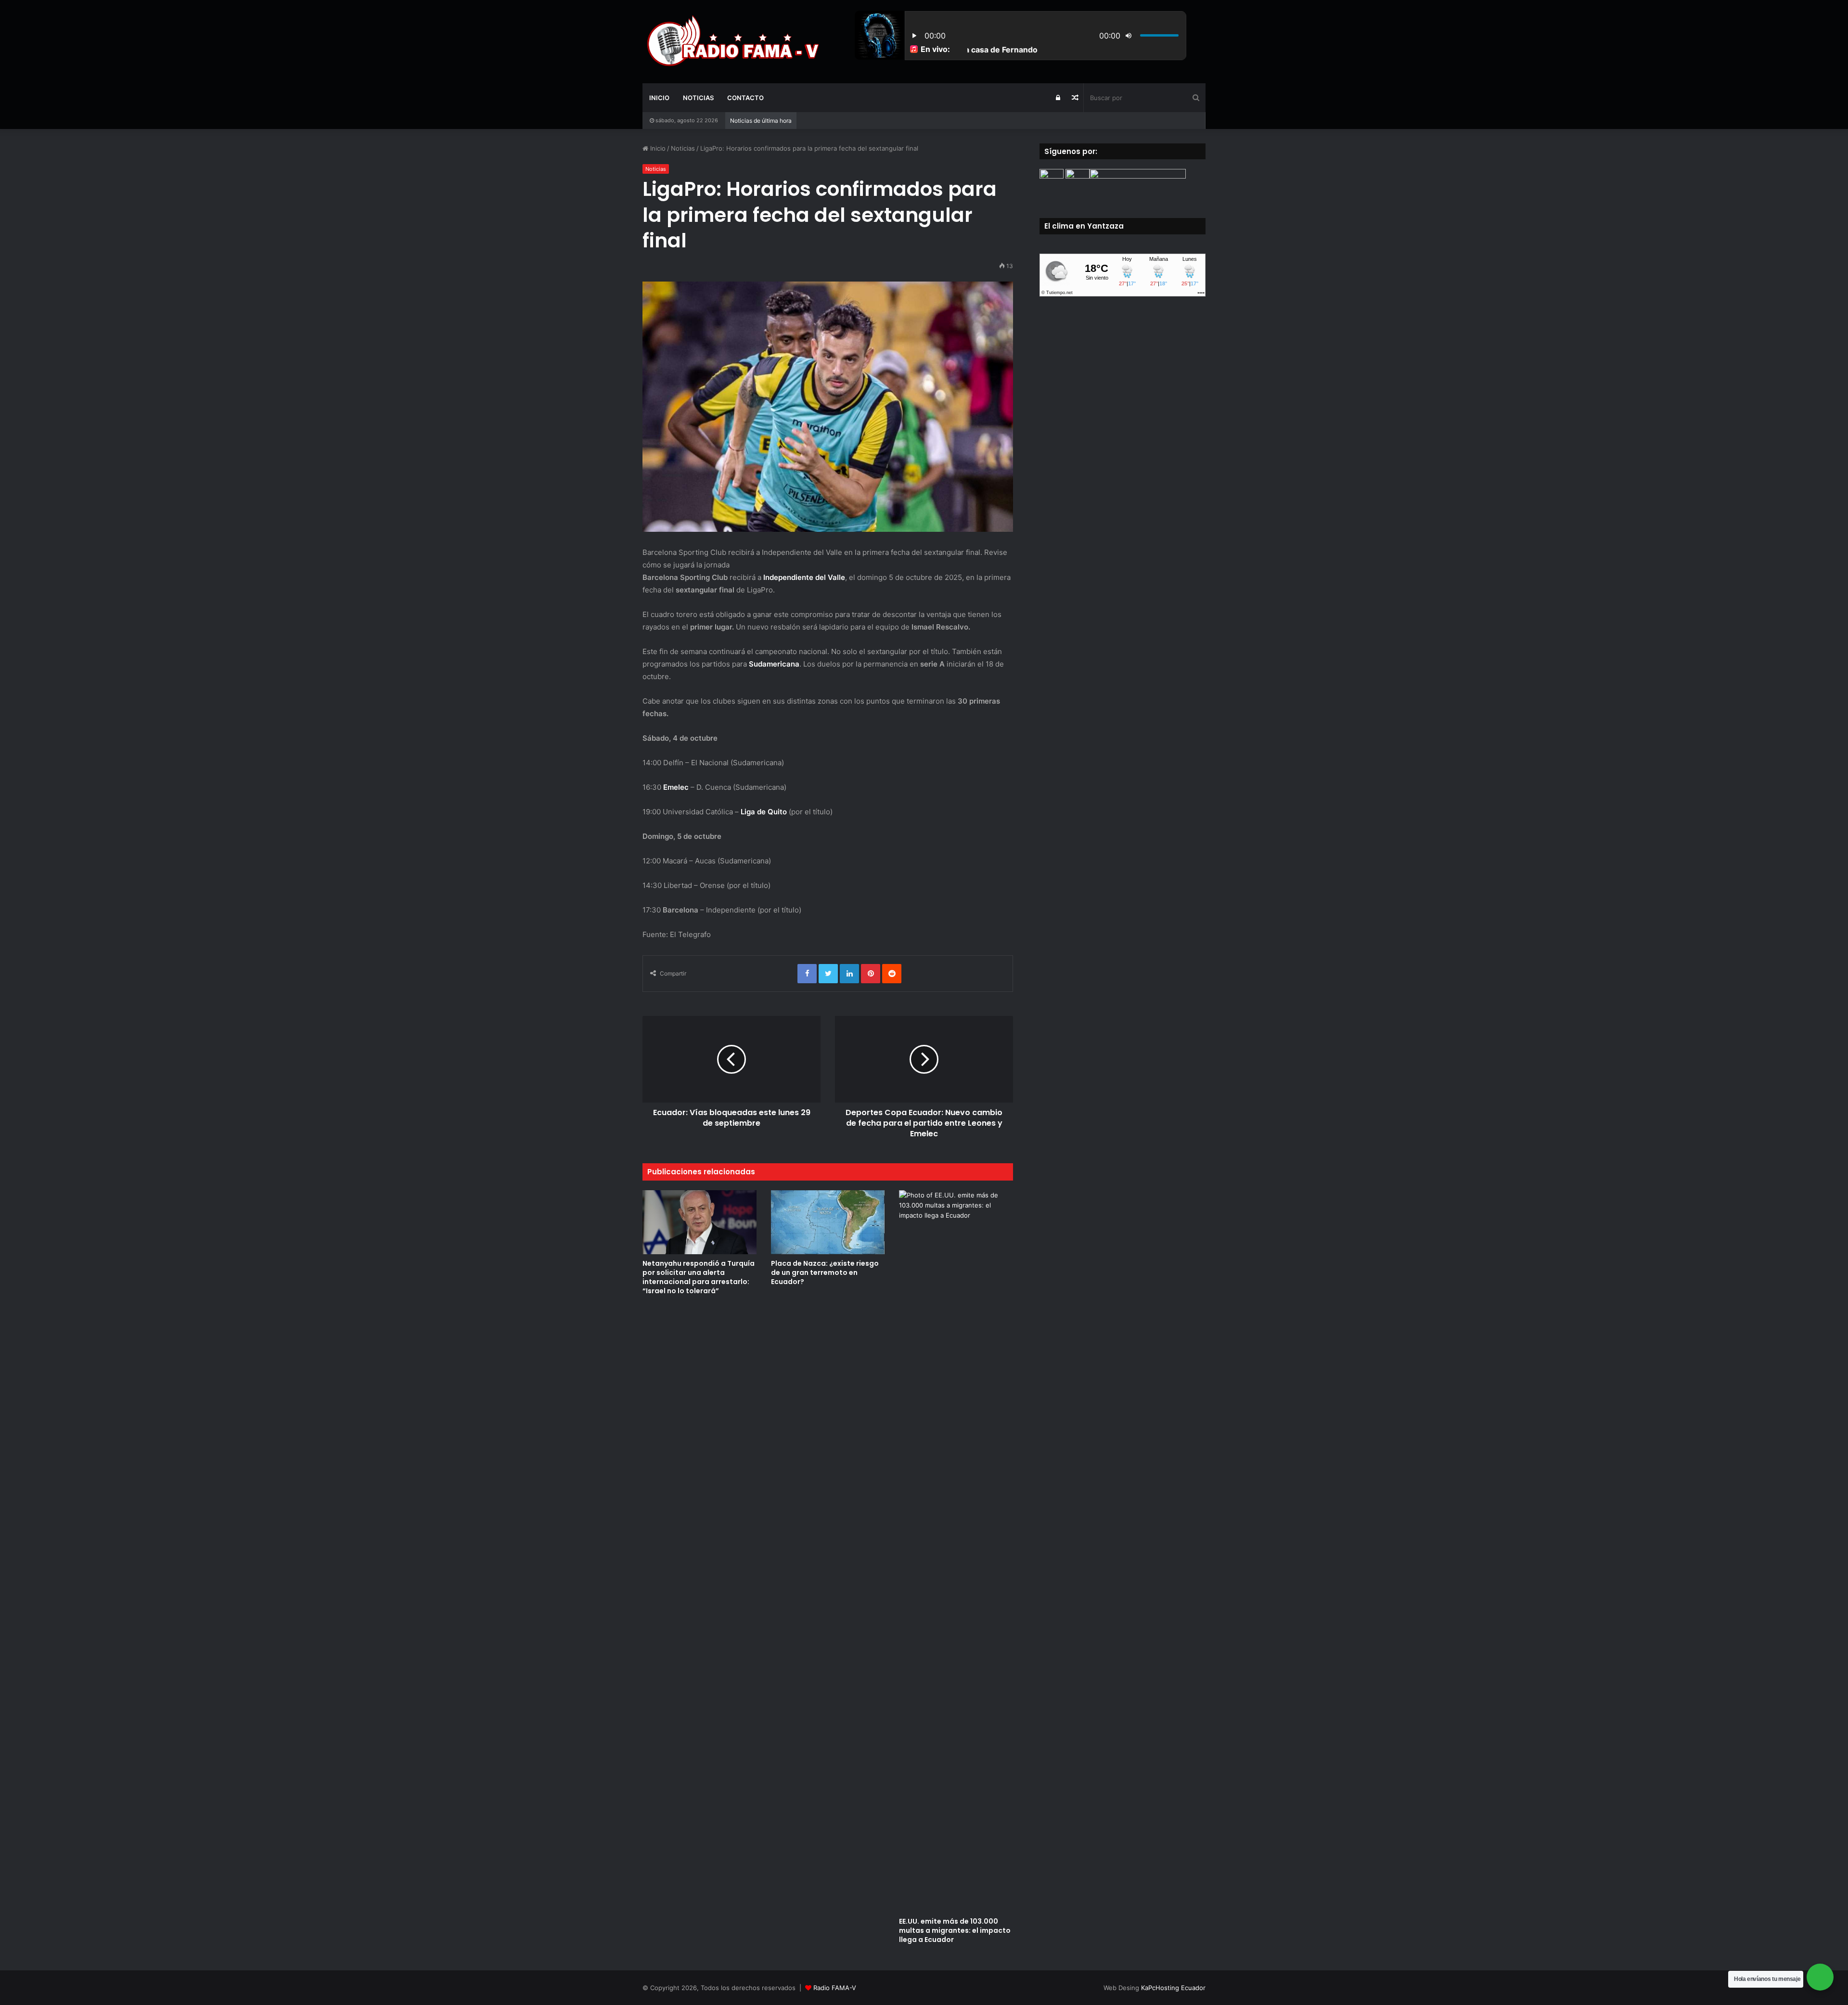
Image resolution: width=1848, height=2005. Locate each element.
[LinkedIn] (849, 974)
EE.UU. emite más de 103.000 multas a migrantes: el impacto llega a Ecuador (955, 1930)
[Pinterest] (871, 974)
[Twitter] (828, 974)
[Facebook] (807, 974)
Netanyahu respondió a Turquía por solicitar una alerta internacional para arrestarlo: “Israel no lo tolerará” (699, 1277)
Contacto (745, 98)
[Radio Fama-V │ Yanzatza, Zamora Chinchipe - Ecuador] (731, 41)
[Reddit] (892, 974)
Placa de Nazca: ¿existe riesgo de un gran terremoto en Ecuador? (825, 1272)
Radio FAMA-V (835, 1988)
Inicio (659, 98)
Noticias (698, 98)
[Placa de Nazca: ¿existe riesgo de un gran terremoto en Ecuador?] (828, 1222)
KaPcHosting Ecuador (1173, 1988)
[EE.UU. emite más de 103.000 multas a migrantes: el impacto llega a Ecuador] (956, 1551)
